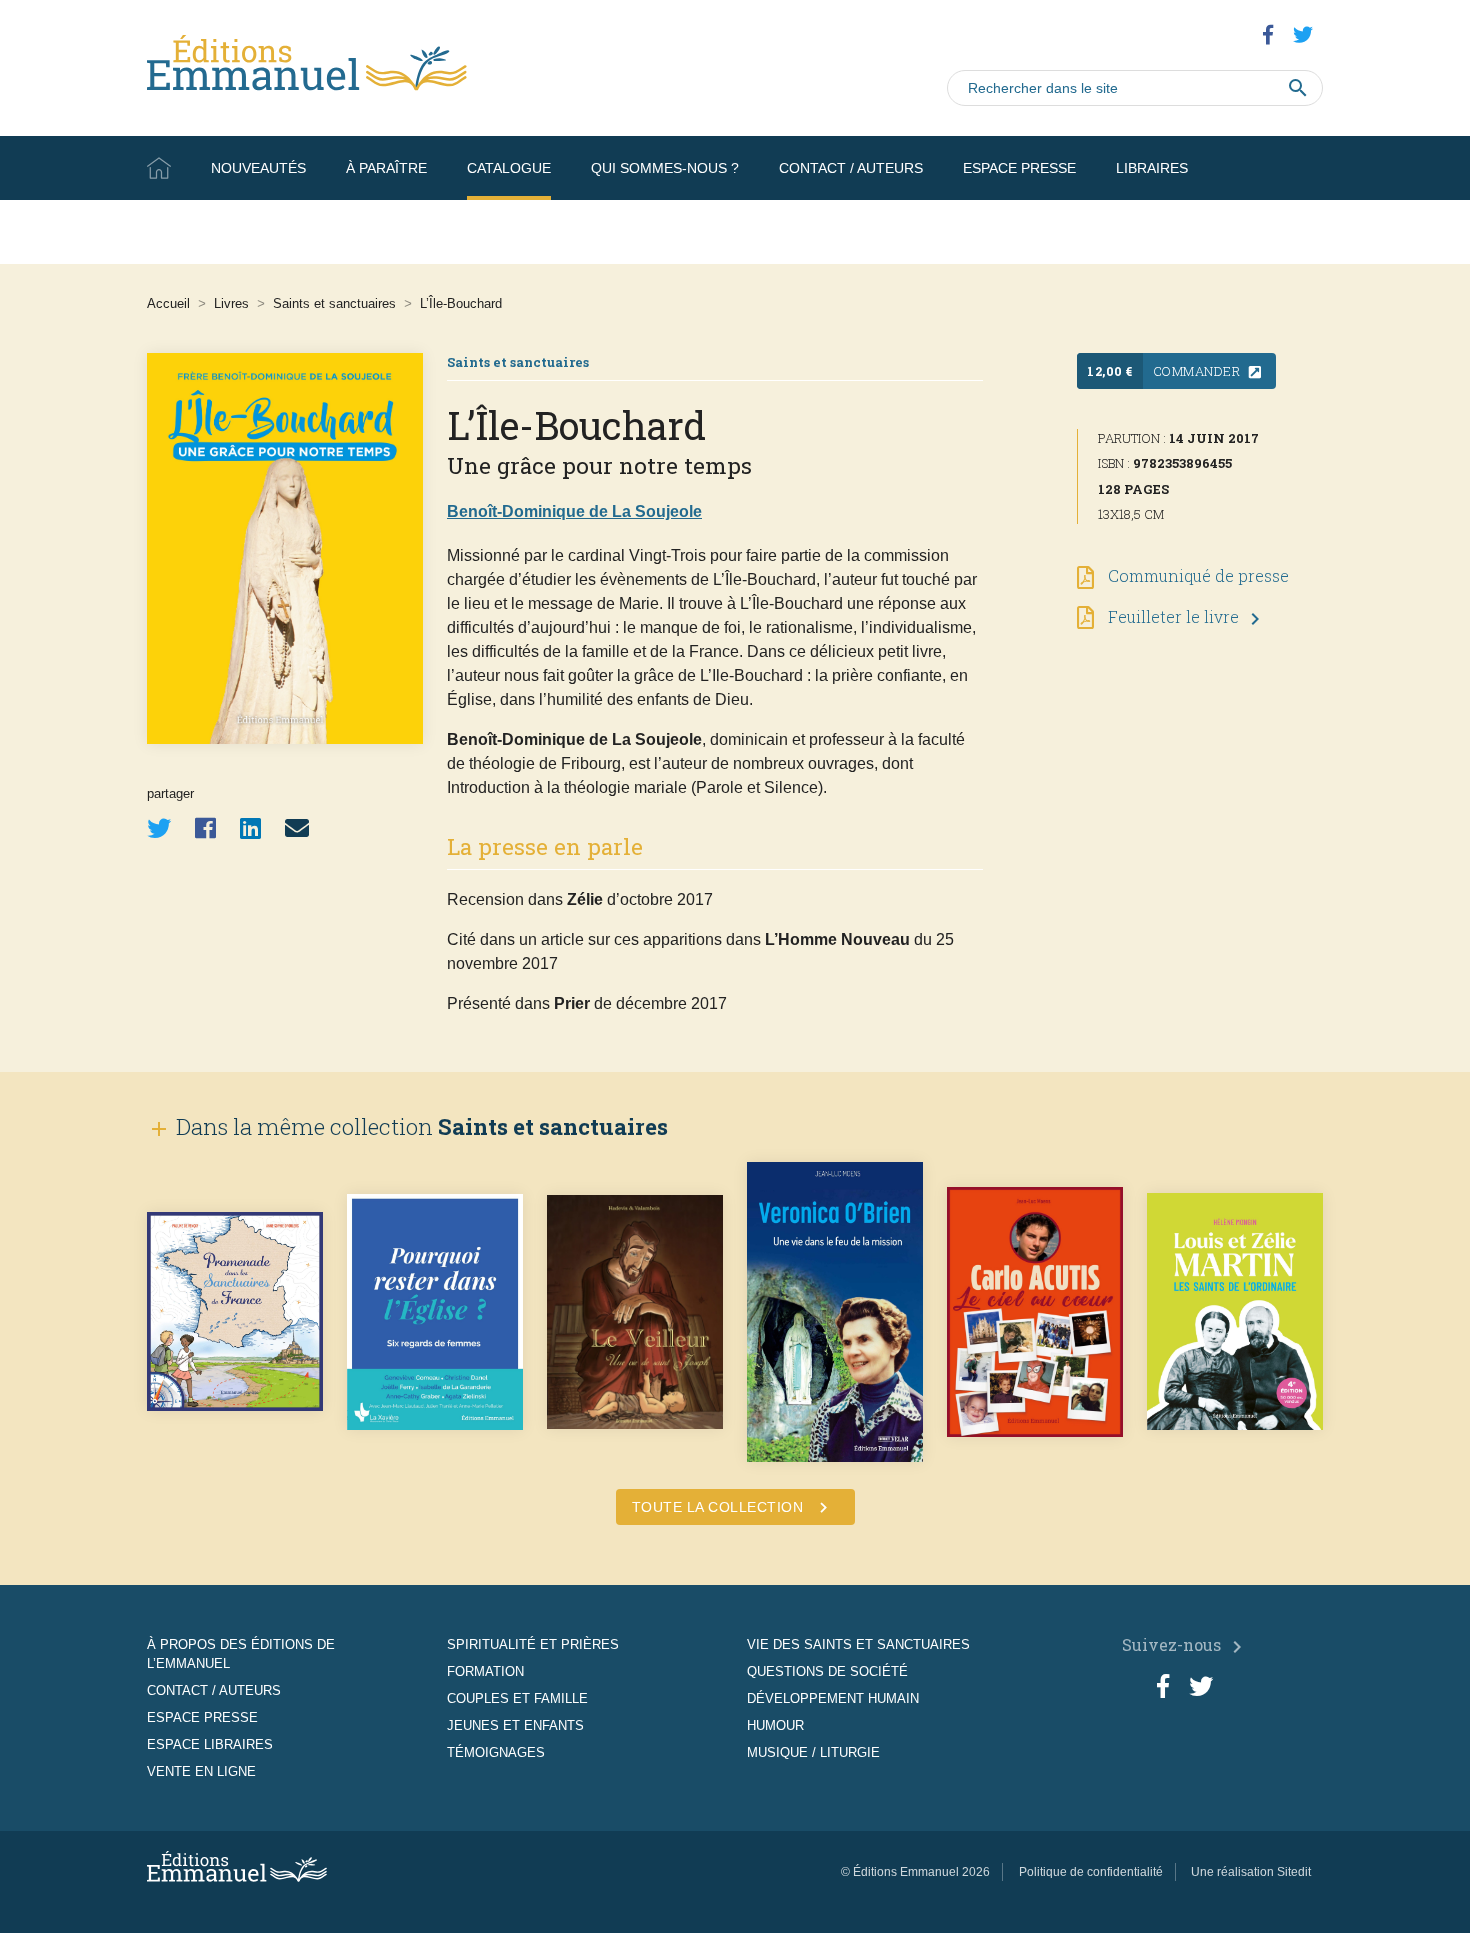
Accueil (159, 168)
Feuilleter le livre (1185, 616)
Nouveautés (258, 168)
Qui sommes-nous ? (665, 168)
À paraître (386, 168)
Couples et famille (517, 1698)
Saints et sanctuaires (334, 303)
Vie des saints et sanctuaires (858, 1644)
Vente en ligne (1265, 232)
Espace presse (1019, 168)
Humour (775, 1725)
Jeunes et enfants (515, 1725)
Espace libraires (210, 1744)
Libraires (1152, 168)
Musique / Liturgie (813, 1752)
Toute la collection (733, 1507)
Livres (231, 303)
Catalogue (509, 168)
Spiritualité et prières (533, 1644)
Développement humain (833, 1698)
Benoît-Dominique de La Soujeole (574, 511)
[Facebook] (205, 829)
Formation (485, 1671)
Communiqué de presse (1196, 575)
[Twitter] (159, 829)
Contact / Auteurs (851, 168)
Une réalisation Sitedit (1251, 1872)
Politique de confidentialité (1091, 1872)
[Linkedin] (250, 829)
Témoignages (496, 1752)
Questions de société (827, 1671)
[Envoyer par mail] (297, 829)
